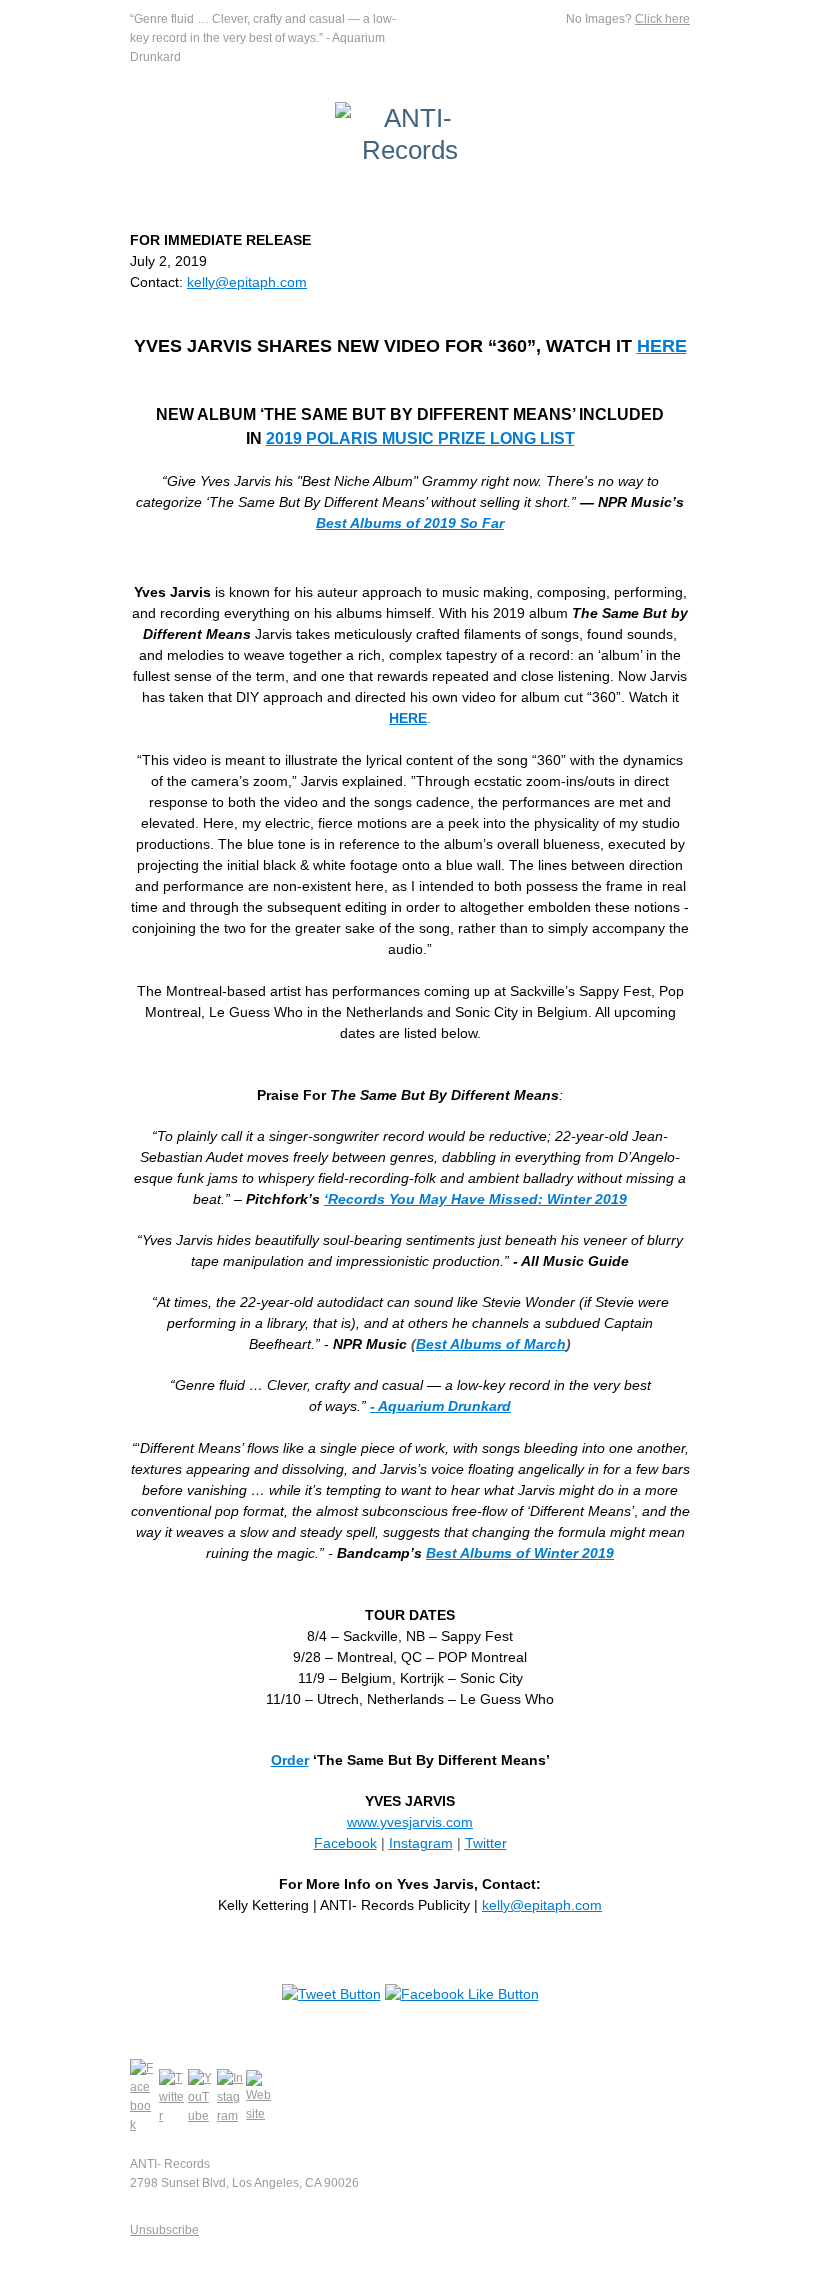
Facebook (345, 1843)
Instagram (421, 1843)
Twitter (486, 1843)
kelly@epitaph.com (247, 282)
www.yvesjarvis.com (410, 1822)
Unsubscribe (164, 2230)
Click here (662, 19)
